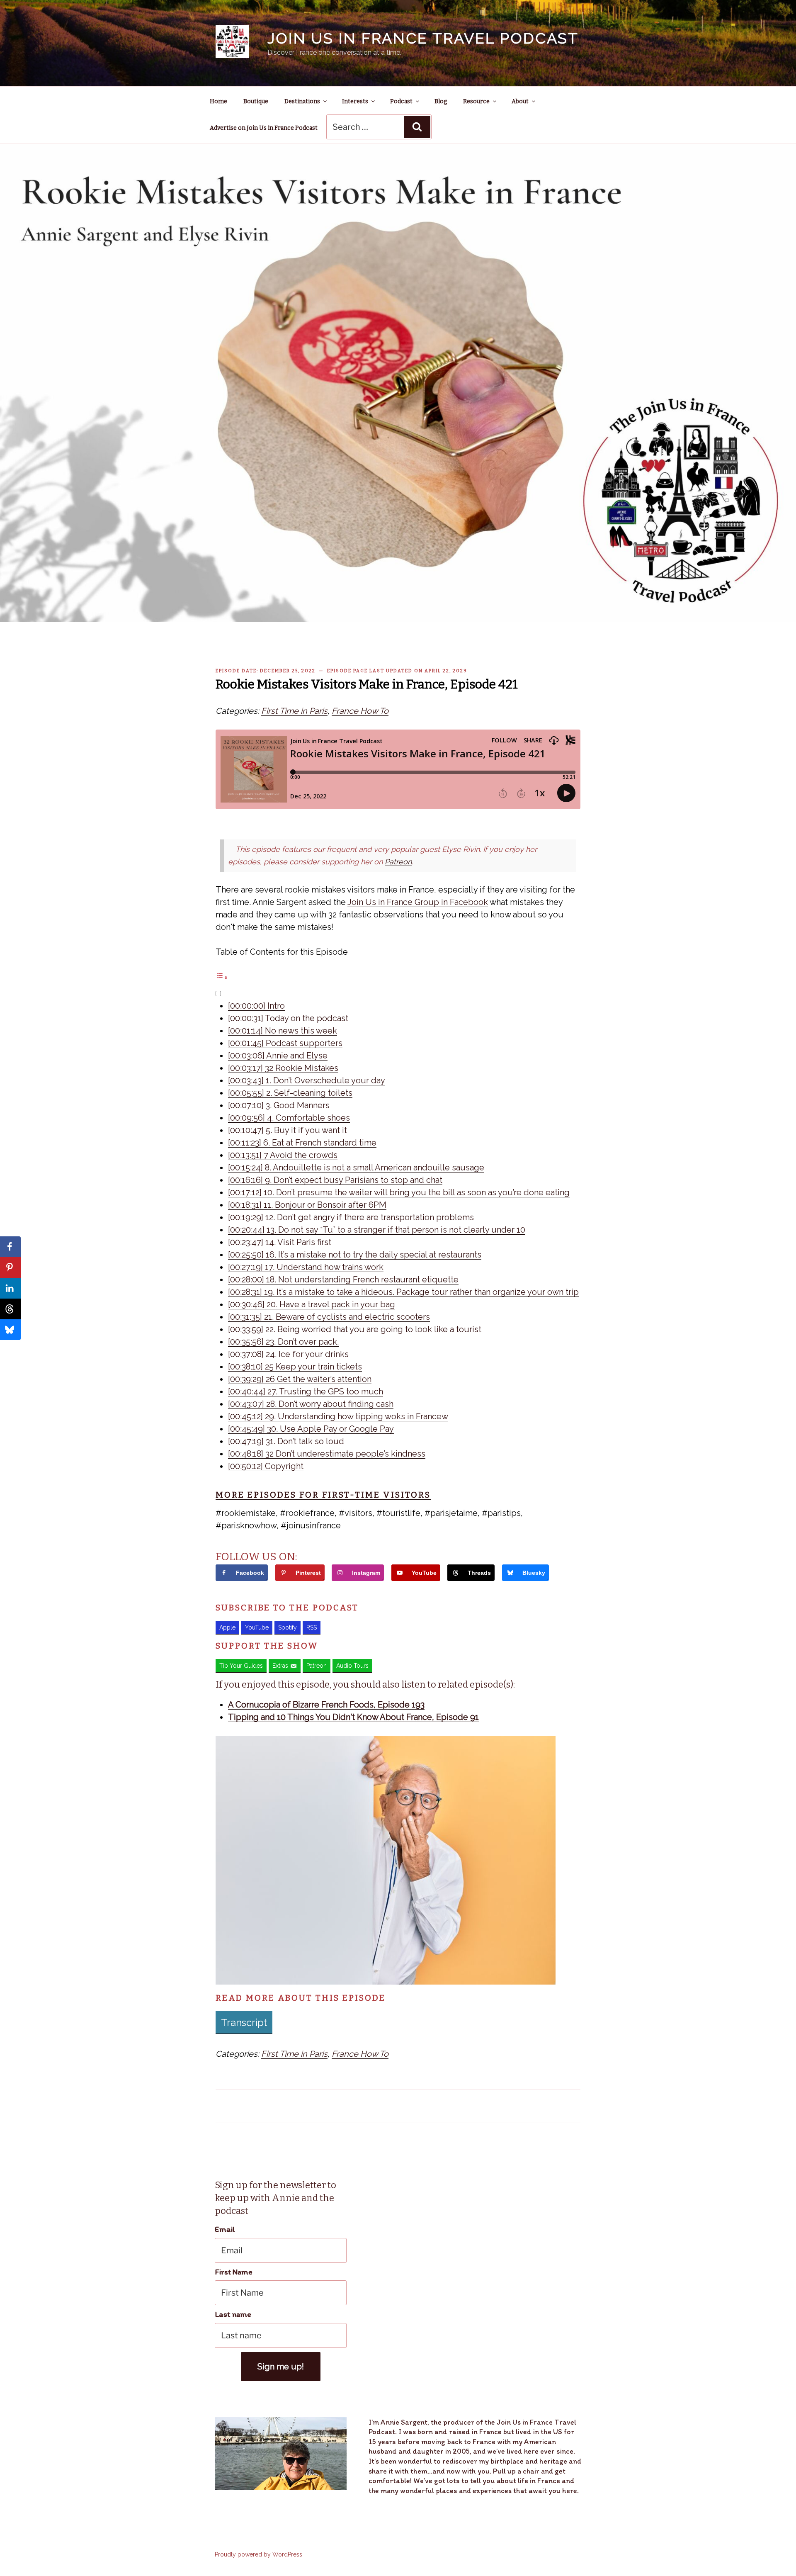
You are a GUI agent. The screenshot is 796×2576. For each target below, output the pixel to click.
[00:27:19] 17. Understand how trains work (306, 1267)
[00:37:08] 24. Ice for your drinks (288, 1354)
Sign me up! (281, 2367)
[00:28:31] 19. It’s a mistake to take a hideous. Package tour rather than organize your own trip (403, 1292)
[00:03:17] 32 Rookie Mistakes (283, 1068)
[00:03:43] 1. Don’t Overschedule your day (307, 1080)
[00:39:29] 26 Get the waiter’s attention (300, 1379)
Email (225, 2229)
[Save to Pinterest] (10, 1267)
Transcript (244, 2023)
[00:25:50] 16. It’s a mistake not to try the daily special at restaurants (355, 1255)
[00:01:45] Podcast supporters (285, 1043)
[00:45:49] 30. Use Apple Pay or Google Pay (311, 1429)
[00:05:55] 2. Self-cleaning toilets (290, 1093)
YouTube (257, 1627)
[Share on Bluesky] (10, 1330)
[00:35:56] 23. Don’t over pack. (283, 1342)
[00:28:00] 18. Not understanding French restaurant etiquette (343, 1279)
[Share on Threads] (10, 1309)
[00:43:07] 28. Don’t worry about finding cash (311, 1404)
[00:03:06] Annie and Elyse (278, 1056)
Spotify (288, 1627)
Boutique (256, 101)
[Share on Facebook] (10, 1247)
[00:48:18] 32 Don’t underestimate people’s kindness (327, 1454)
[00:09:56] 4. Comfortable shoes (289, 1118)
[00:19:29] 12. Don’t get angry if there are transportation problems (351, 1217)
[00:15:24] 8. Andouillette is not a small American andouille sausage (356, 1168)
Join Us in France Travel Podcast (423, 38)
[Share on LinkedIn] (10, 1288)
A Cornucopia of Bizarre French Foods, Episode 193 (326, 1705)
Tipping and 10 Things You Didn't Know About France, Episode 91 (353, 1717)
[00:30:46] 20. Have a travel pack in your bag (312, 1304)
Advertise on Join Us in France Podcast (264, 128)
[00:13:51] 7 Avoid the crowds (283, 1155)
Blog (441, 101)
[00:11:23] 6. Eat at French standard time (302, 1143)
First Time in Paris (294, 711)
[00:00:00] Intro (256, 1006)
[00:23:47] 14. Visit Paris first (280, 1242)
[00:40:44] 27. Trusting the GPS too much (306, 1391)
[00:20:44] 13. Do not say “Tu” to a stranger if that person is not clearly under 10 (377, 1230)
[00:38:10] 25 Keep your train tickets (295, 1367)
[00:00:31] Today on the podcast (288, 1018)
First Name (234, 2272)
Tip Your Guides (241, 1666)
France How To (360, 711)
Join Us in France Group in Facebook (418, 902)
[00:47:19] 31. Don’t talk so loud (286, 1441)
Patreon (398, 862)
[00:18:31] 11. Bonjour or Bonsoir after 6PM (307, 1205)
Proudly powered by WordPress (258, 2554)
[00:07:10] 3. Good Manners (279, 1105)
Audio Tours (352, 1666)
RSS (312, 1627)
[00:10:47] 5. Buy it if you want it (288, 1130)
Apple (227, 1627)
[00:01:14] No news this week (283, 1031)
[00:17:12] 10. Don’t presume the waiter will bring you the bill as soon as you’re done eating (399, 1192)
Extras (280, 1666)
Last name (233, 2314)
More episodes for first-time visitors (323, 1495)
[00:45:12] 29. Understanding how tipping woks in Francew (338, 1416)
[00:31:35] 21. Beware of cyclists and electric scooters (329, 1317)
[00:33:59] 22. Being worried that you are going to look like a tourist (355, 1329)
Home (218, 101)
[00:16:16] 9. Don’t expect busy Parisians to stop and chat (335, 1180)
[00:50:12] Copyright (266, 1466)
